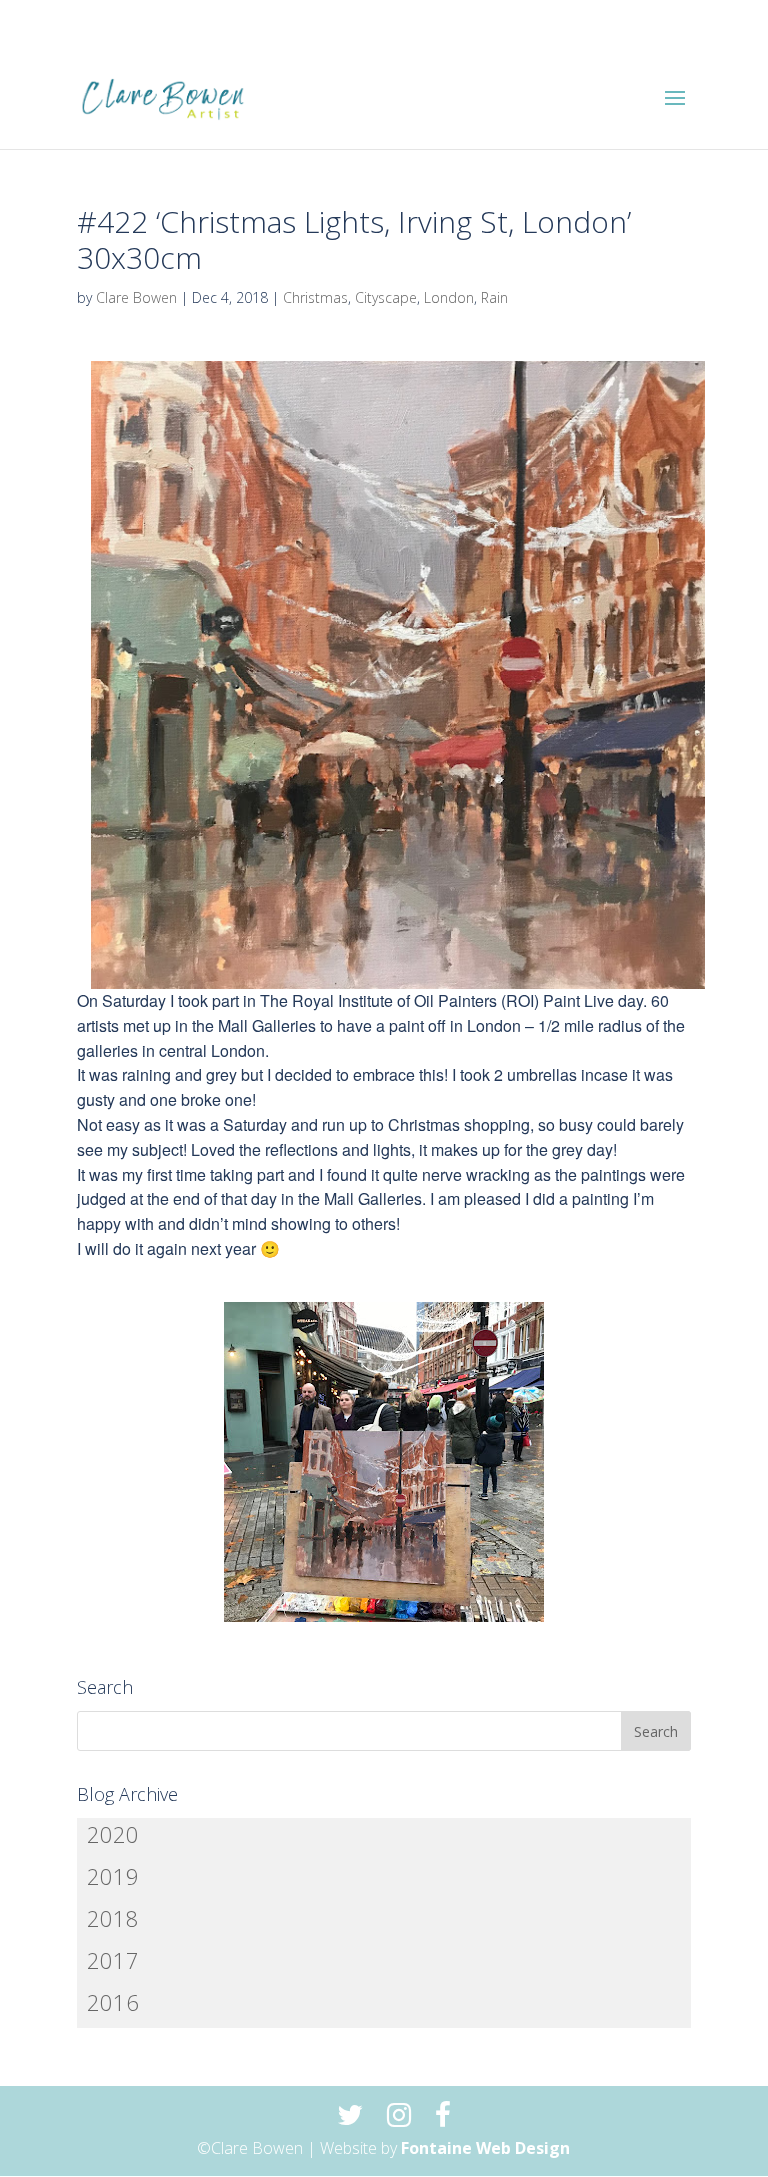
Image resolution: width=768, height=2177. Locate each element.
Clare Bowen (136, 297)
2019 (113, 1876)
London (449, 297)
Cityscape (386, 297)
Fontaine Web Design (485, 2148)
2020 (113, 1834)
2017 (113, 1960)
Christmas (315, 297)
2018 (113, 1918)
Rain (494, 297)
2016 (113, 2002)
